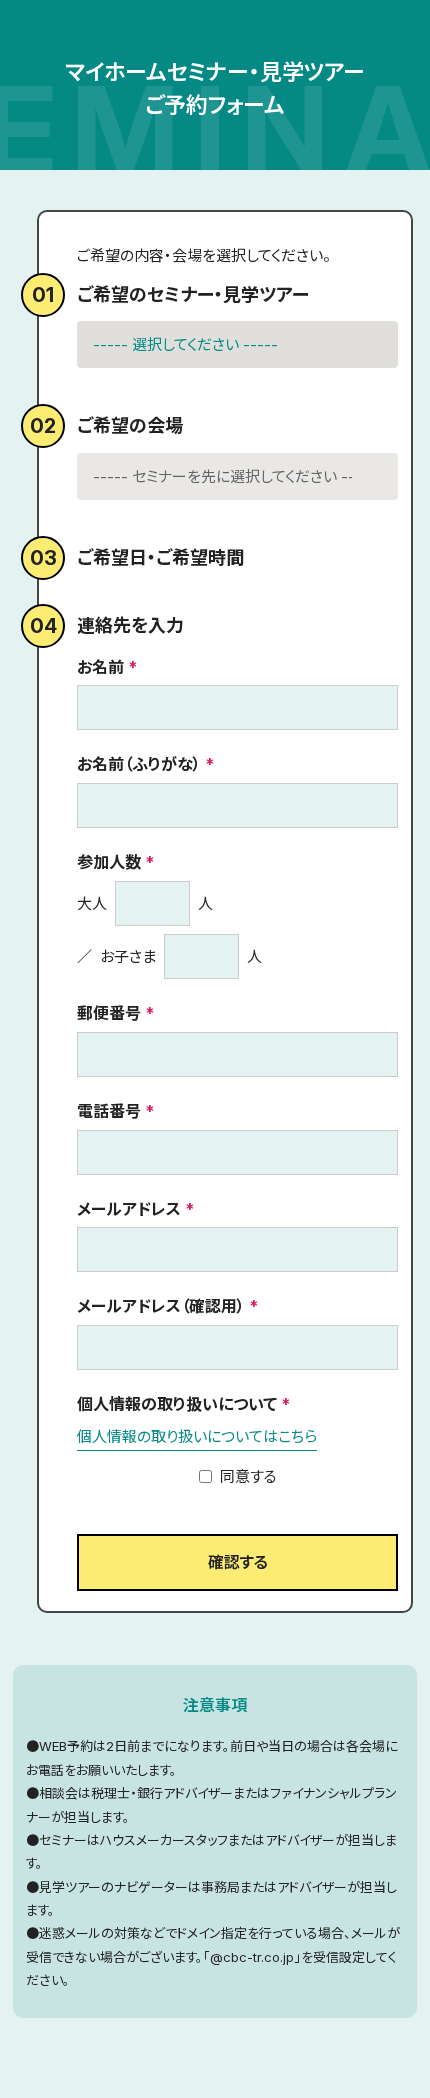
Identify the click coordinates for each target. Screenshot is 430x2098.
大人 (92, 903)
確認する (238, 1562)
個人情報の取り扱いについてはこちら (197, 1436)
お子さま (128, 956)
